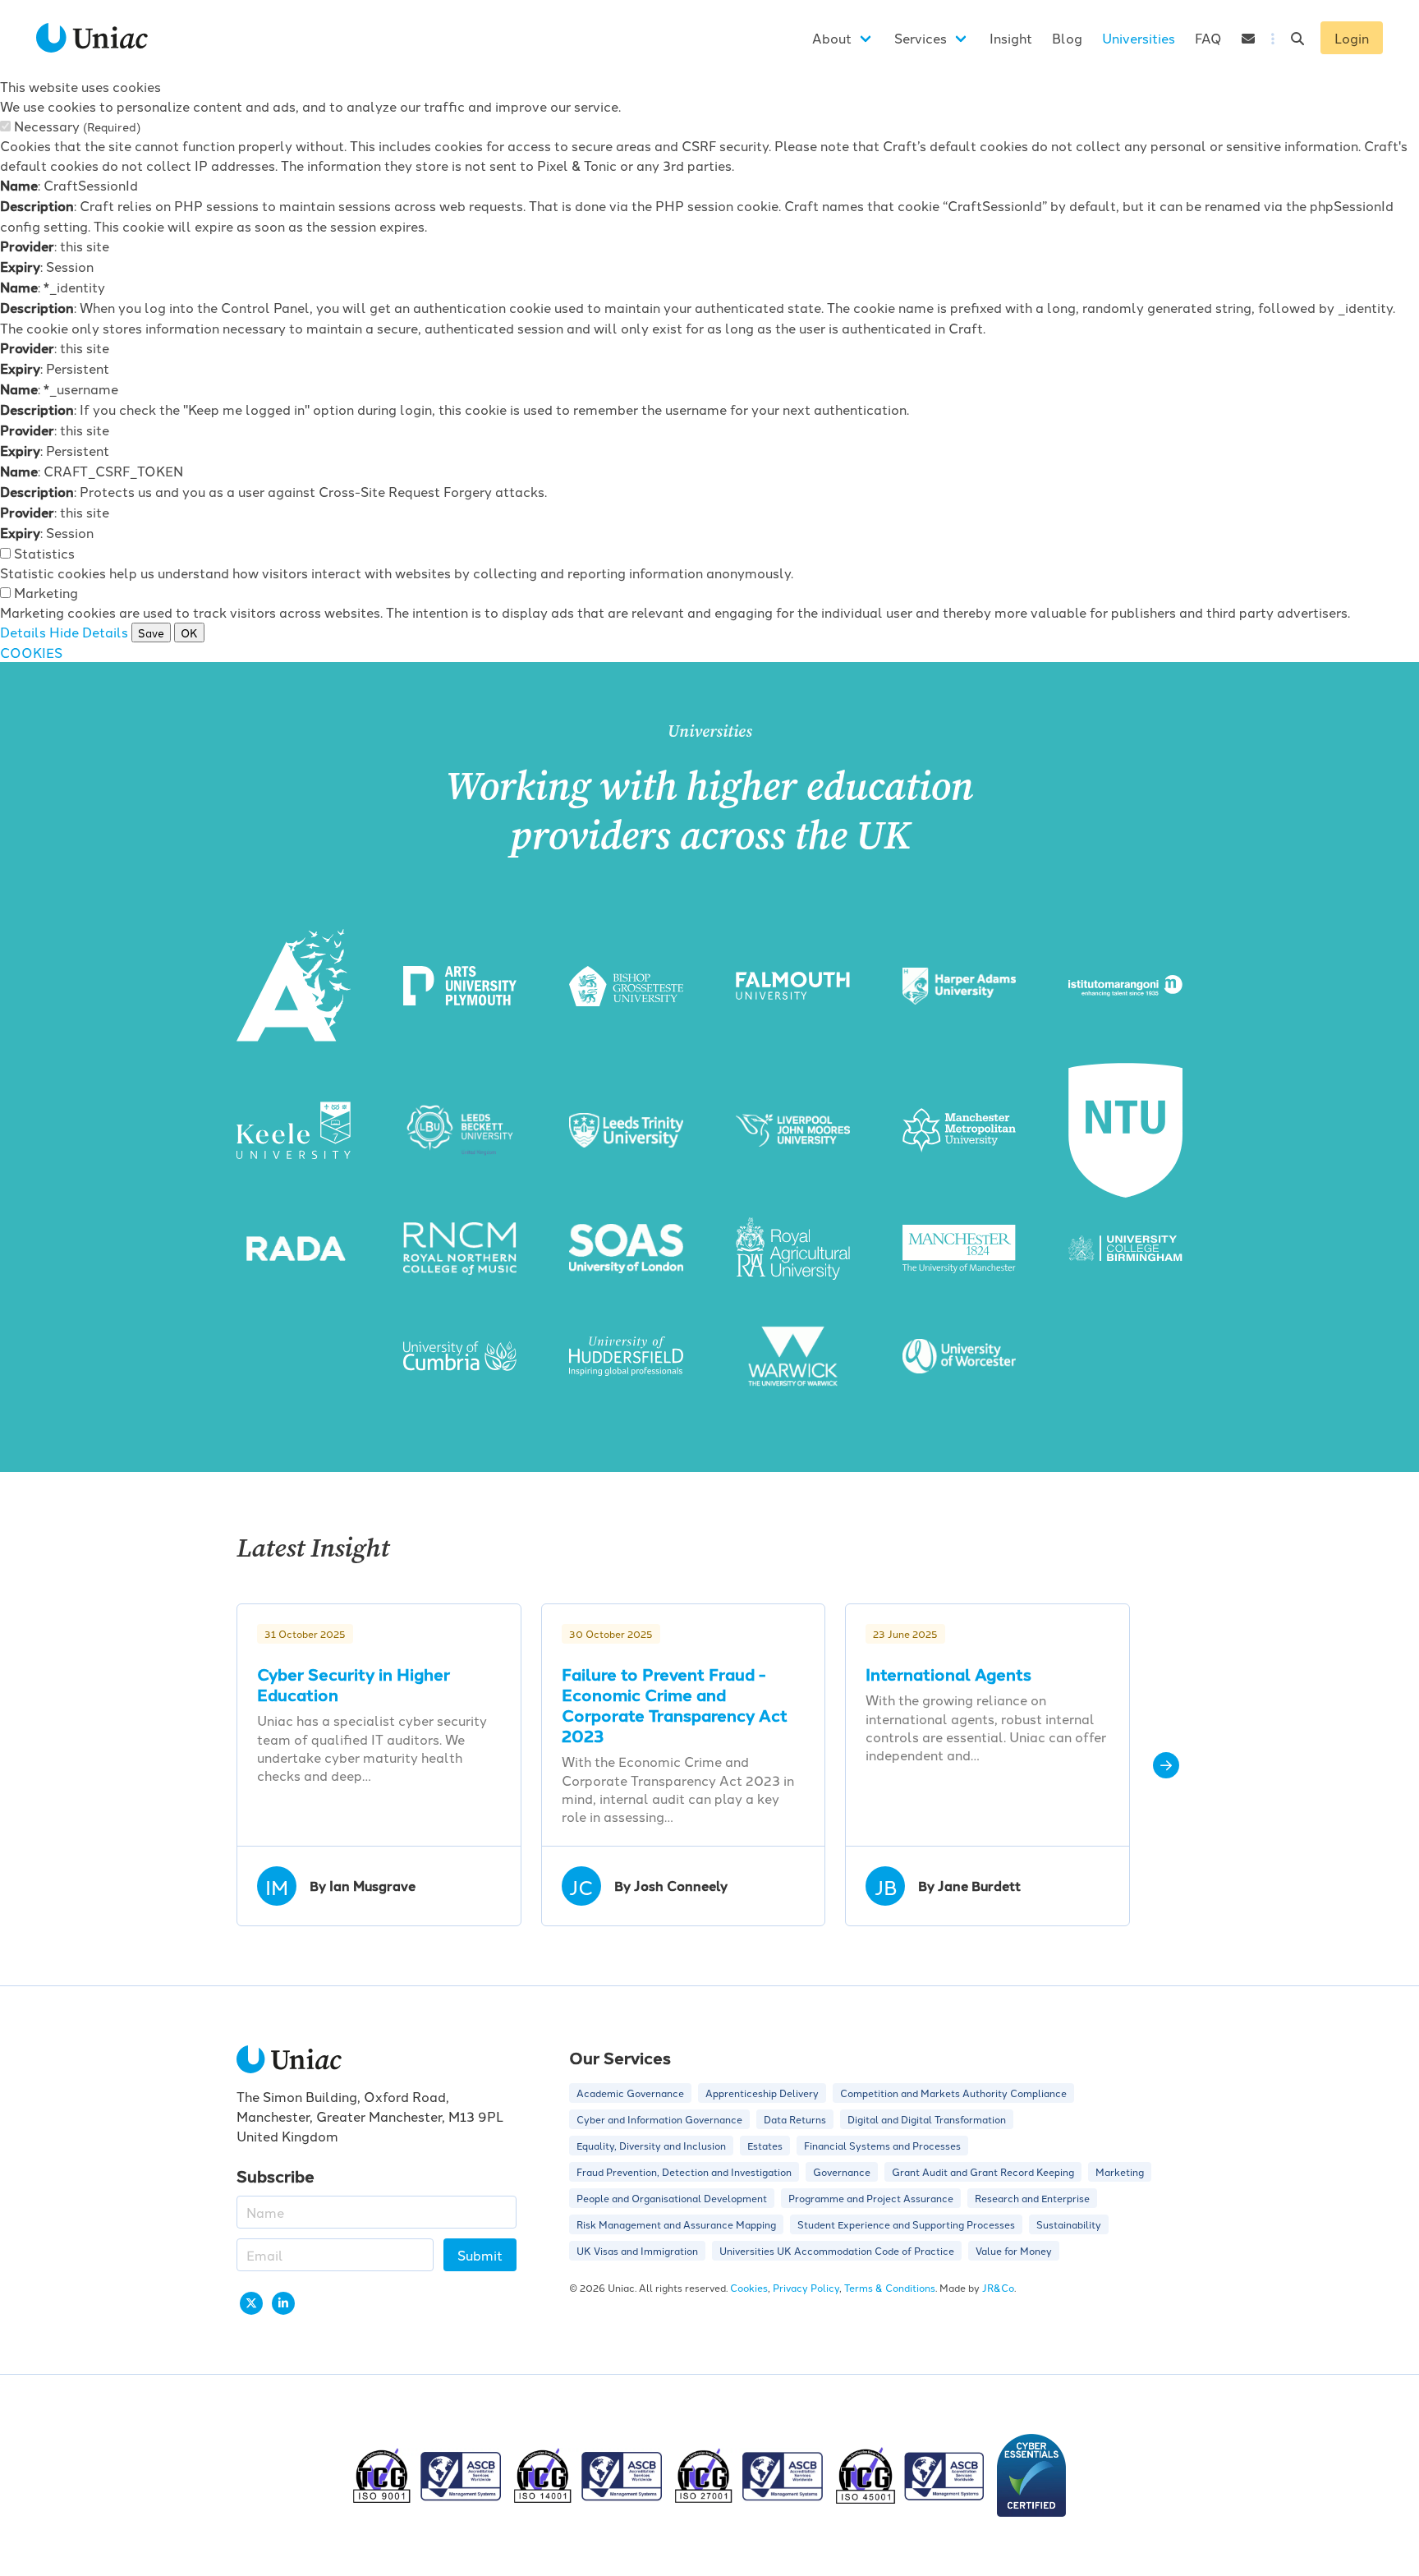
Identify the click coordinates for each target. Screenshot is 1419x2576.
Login (1352, 38)
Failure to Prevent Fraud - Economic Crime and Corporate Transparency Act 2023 (675, 1704)
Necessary (77, 126)
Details (23, 632)
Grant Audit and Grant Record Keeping (983, 2171)
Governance (842, 2171)
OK (189, 632)
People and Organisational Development (672, 2198)
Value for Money (1014, 2250)
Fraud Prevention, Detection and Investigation (684, 2171)
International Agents (948, 1674)
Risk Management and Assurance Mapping (676, 2224)
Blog (1067, 38)
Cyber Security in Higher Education (354, 1684)
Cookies (749, 2287)
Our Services (620, 2057)
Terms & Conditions (890, 2287)
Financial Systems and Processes (882, 2145)
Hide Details (89, 632)
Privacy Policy (806, 2287)
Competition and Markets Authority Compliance (953, 2093)
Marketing (46, 592)
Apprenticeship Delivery (762, 2093)
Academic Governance (630, 2093)
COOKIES (31, 652)
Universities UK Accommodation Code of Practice (837, 2250)
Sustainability (1069, 2224)
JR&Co (998, 2287)
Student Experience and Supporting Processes (906, 2224)
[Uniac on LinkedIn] (283, 2303)
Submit (480, 2255)
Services (921, 38)
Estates (765, 2145)
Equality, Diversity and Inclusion (651, 2145)
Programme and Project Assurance (871, 2198)
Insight (1011, 38)
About (832, 38)
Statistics (44, 553)
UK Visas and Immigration (637, 2250)
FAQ (1208, 38)
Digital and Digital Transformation (927, 2119)
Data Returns (795, 2119)
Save (151, 632)
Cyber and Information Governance (659, 2119)
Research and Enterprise (1032, 2198)
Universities (1139, 38)
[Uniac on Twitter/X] (251, 2303)
